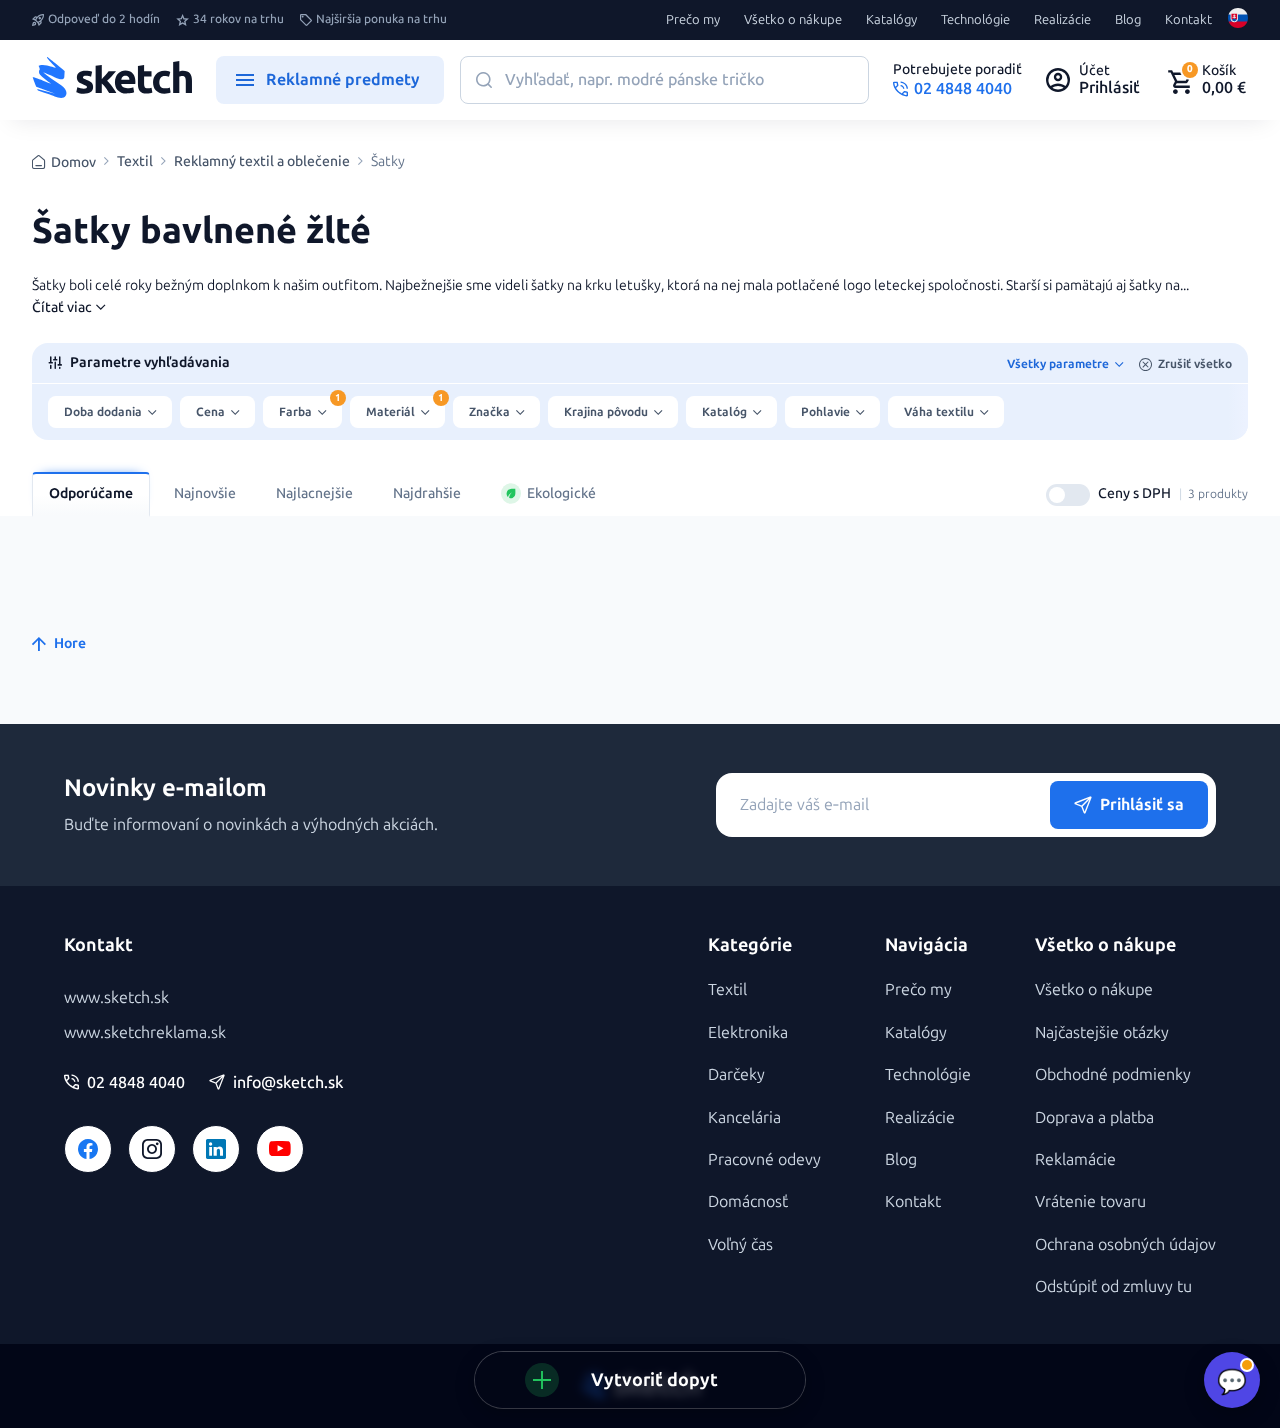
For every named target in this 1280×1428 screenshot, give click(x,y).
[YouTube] (280, 1149)
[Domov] (112, 80)
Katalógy (891, 20)
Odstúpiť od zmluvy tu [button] (1113, 1286)
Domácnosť (748, 1201)
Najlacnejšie (314, 493)
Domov (73, 162)
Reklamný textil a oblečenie (262, 162)
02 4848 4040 (136, 1083)
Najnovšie (205, 493)
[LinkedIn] (216, 1149)
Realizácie (1062, 20)
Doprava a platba (1094, 1117)
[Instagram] (152, 1149)
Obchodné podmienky (1113, 1074)
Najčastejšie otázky (1102, 1032)
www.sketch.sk (116, 997)
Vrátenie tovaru (1090, 1201)
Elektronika (748, 1032)
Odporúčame (91, 493)
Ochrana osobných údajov (1125, 1244)
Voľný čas (740, 1244)
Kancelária (744, 1117)
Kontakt (1188, 20)
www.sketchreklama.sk (145, 1032)
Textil (135, 162)
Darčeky (736, 1074)
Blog (1128, 20)
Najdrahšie (427, 493)
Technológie (975, 20)
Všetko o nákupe (793, 20)
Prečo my (693, 20)
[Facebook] (88, 1149)
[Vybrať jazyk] (1238, 20)
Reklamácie (1075, 1159)
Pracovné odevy (764, 1159)
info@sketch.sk (288, 1083)
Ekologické (561, 493)
